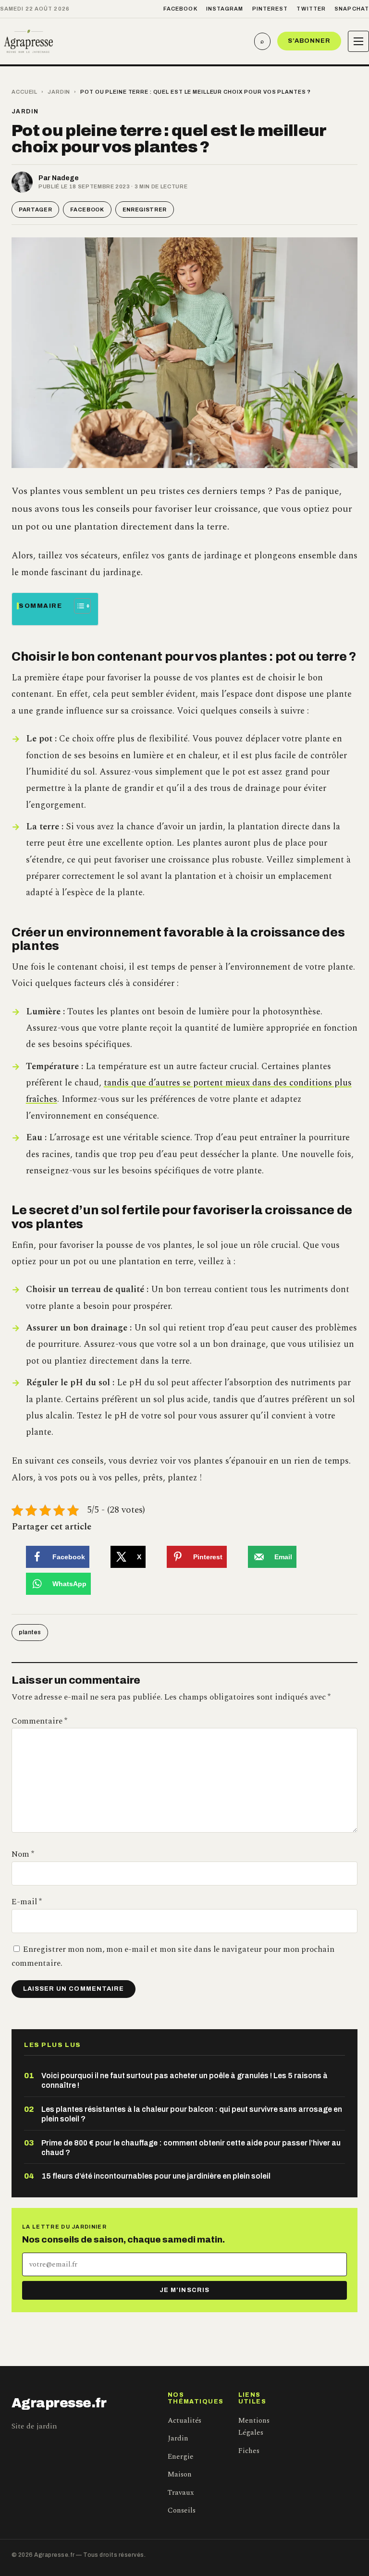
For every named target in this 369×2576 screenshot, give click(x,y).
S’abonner (309, 41)
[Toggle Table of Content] (78, 606)
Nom (23, 1854)
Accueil (25, 92)
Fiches (249, 2451)
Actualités (184, 2421)
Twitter (311, 9)
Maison (180, 2474)
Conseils (182, 2510)
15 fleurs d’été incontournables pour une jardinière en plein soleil (156, 2176)
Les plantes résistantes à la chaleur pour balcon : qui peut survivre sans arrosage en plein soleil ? (192, 2114)
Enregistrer (145, 210)
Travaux (181, 2493)
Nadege (65, 178)
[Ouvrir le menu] (358, 41)
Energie (181, 2457)
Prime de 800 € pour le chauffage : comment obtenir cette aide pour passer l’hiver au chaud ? (191, 2148)
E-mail (27, 1902)
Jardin (59, 92)
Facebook (180, 9)
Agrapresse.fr (59, 2403)
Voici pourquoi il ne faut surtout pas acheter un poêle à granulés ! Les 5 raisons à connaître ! (184, 2080)
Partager (35, 210)
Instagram (225, 9)
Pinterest (270, 9)
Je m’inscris (184, 2290)
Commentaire (39, 1721)
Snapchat (352, 9)
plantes (30, 1632)
